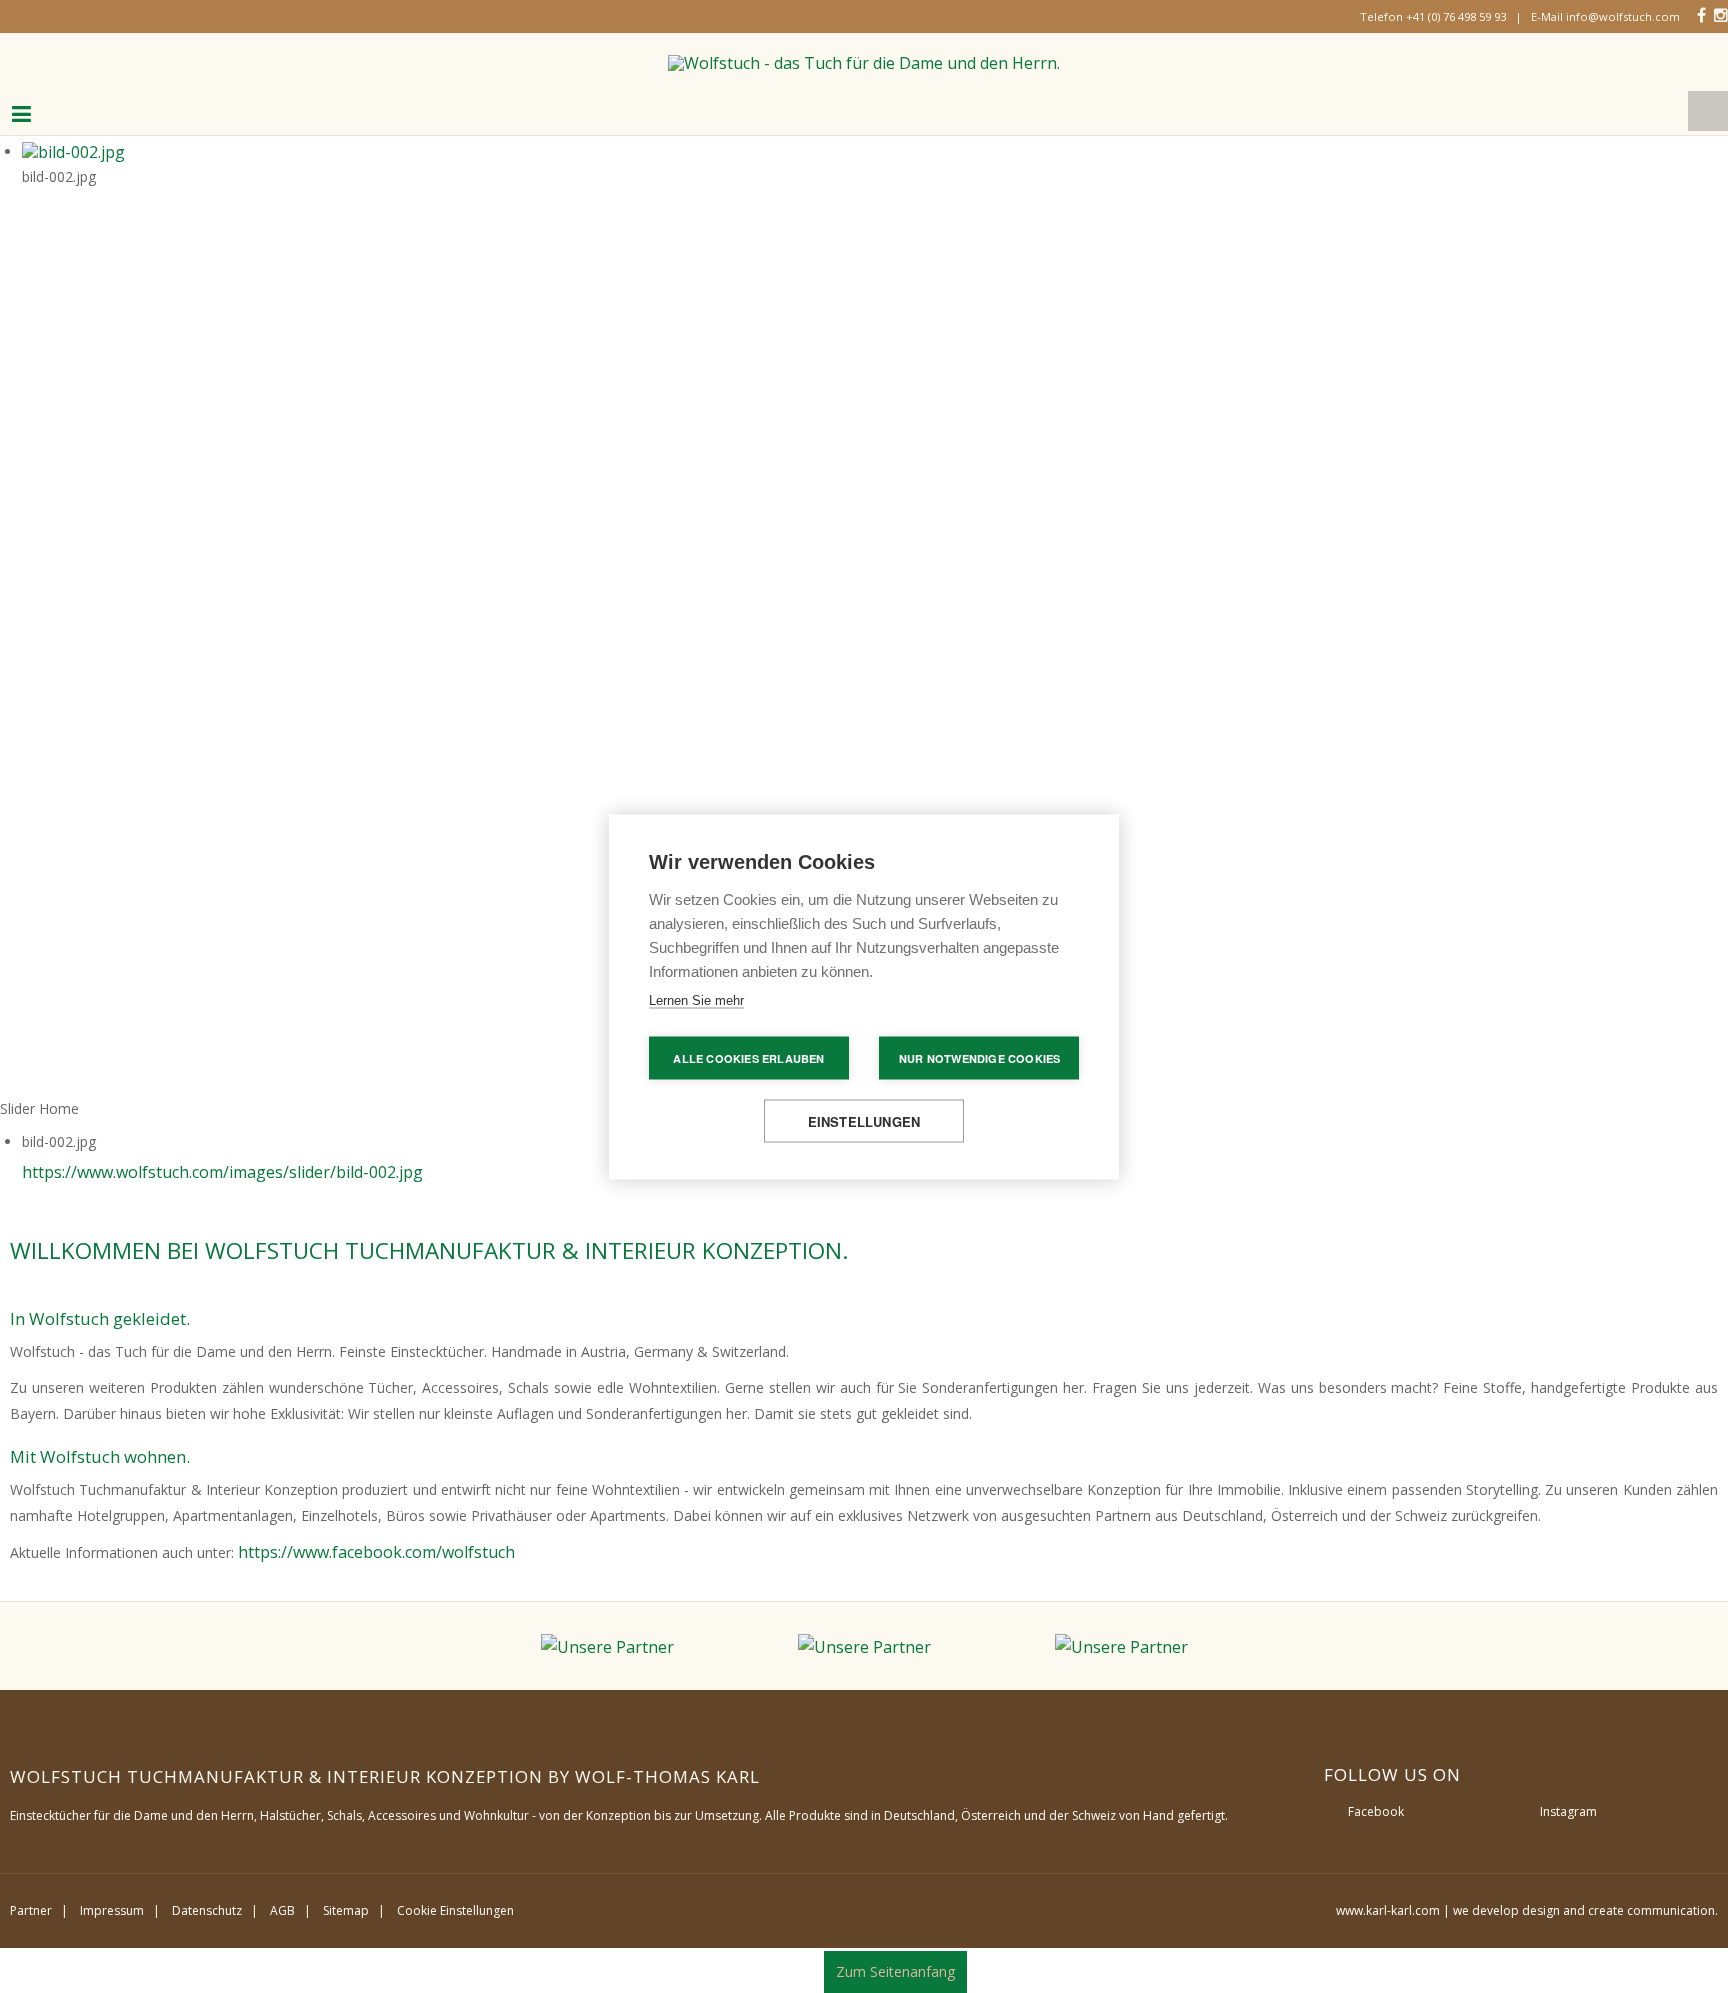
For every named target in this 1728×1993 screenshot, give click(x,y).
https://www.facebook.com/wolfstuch (359, 1538)
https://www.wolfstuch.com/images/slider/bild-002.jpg (195, 1158)
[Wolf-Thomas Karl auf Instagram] (1722, 14)
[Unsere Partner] (626, 1630)
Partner (31, 1895)
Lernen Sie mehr (696, 999)
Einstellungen (864, 1120)
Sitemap (346, 1895)
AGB (282, 1895)
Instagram (1568, 1796)
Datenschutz (207, 1895)
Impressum (112, 1895)
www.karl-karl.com (1388, 1895)
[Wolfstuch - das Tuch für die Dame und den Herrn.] (864, 55)
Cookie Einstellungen (455, 1895)
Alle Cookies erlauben (748, 1057)
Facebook (1376, 1796)
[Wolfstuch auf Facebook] (1704, 14)
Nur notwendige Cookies (979, 1057)
